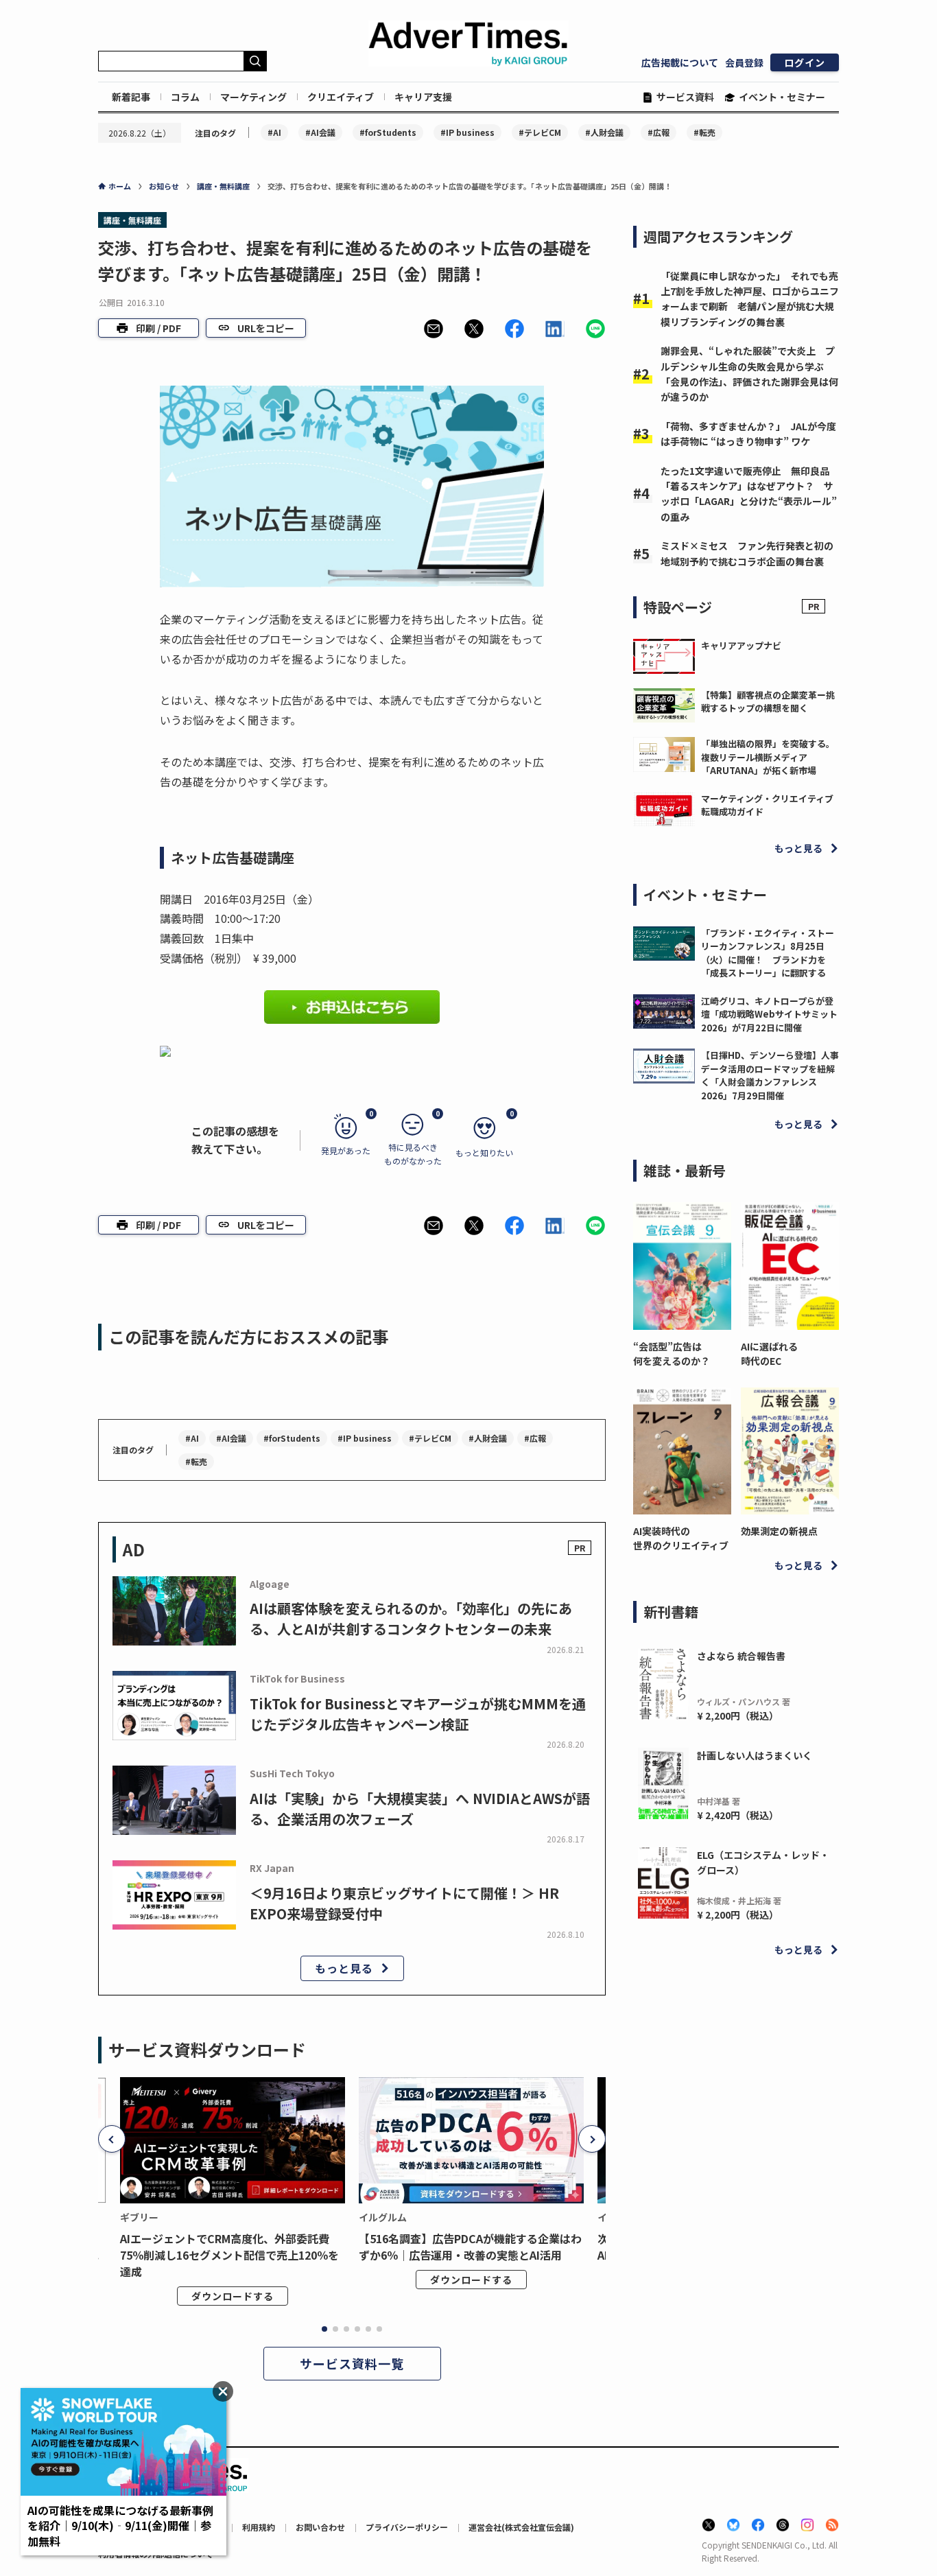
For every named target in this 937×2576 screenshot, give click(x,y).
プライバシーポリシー (407, 2527)
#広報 (659, 132)
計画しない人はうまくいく (755, 1755)
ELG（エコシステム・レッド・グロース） (763, 1862)
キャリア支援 (423, 97)
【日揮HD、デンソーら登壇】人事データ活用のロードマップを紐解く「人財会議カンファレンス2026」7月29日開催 (770, 1075)
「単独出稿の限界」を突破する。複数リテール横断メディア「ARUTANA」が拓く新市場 (768, 757)
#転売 (704, 132)
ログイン (805, 62)
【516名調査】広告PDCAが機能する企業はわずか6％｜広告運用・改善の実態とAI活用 (470, 2247)
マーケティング (253, 97)
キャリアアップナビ (741, 645)
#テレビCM (540, 132)
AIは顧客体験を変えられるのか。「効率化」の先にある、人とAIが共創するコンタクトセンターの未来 (411, 1618)
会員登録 (744, 62)
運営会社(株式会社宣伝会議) (521, 2527)
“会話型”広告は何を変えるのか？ (672, 1354)
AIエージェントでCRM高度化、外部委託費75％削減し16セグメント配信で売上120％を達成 (229, 2255)
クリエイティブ (341, 97)
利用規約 (259, 2527)
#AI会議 (320, 132)
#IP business (467, 132)
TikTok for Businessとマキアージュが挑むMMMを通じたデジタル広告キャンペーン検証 (418, 1714)
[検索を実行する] (255, 61)
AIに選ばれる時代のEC (769, 1354)
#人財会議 (604, 132)
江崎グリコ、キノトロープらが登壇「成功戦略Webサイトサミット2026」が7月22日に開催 (769, 1014)
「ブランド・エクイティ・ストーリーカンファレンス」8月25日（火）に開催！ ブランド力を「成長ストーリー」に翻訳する (768, 953)
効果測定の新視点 (779, 1531)
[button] (434, 329)
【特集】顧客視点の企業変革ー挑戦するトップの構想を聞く (768, 702)
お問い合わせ (320, 2527)
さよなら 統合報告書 (741, 1656)
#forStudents (388, 132)
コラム (185, 97)
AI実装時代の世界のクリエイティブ (681, 1538)
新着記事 (131, 97)
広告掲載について (680, 62)
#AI (274, 132)
